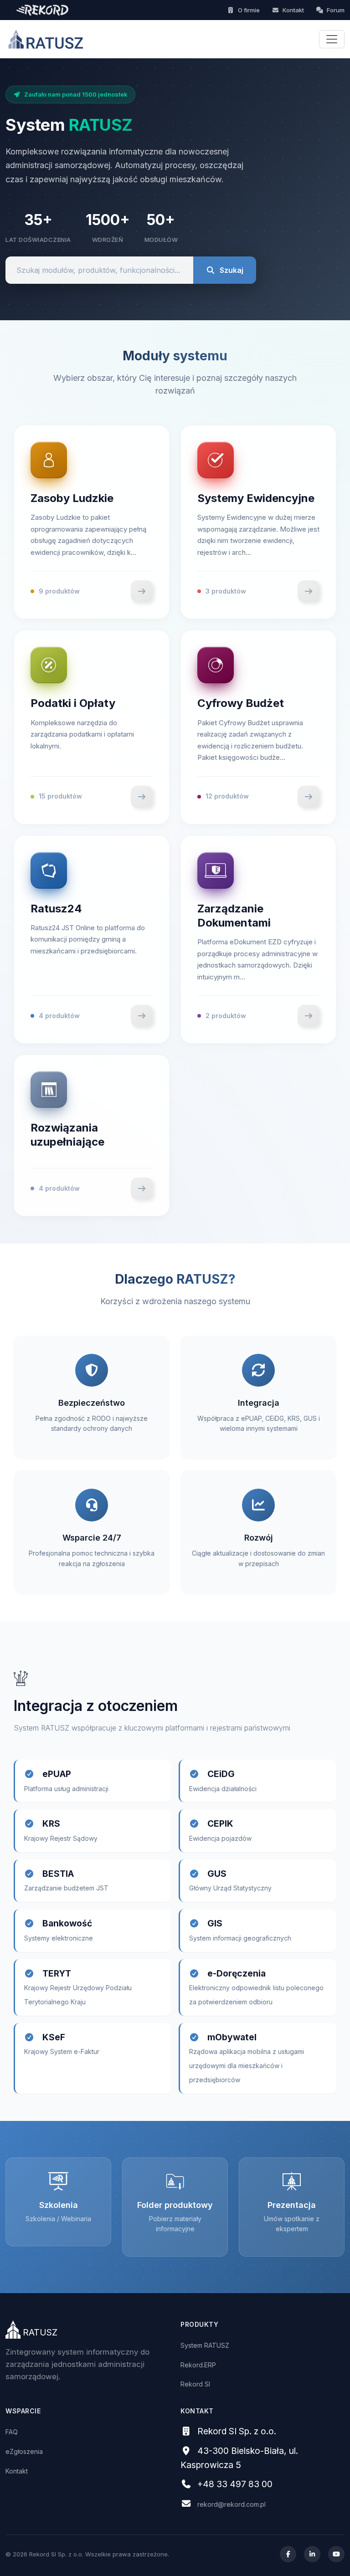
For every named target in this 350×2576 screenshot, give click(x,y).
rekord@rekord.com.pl (232, 2504)
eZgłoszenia (24, 2451)
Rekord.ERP (198, 2365)
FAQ (12, 2432)
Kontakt (293, 10)
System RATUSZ (205, 2345)
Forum (335, 10)
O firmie (249, 10)
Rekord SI (195, 2384)
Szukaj (232, 270)
